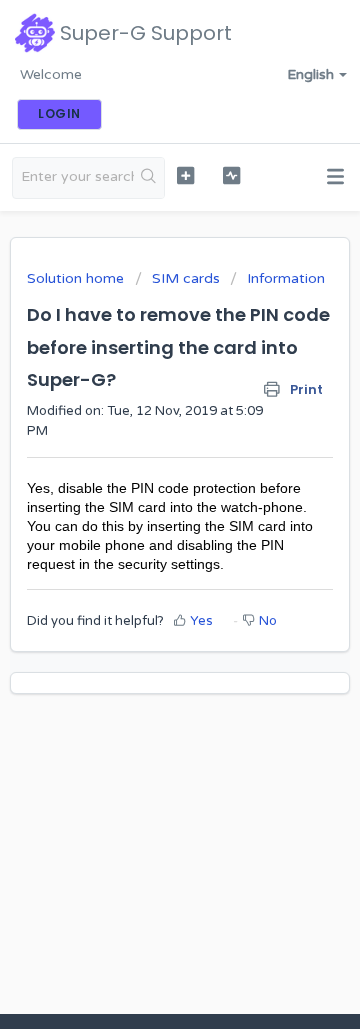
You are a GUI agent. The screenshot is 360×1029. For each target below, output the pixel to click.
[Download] (143, 500)
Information (286, 278)
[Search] (149, 178)
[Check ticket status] (231, 175)
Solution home (77, 278)
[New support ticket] (185, 175)
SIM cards (186, 278)
